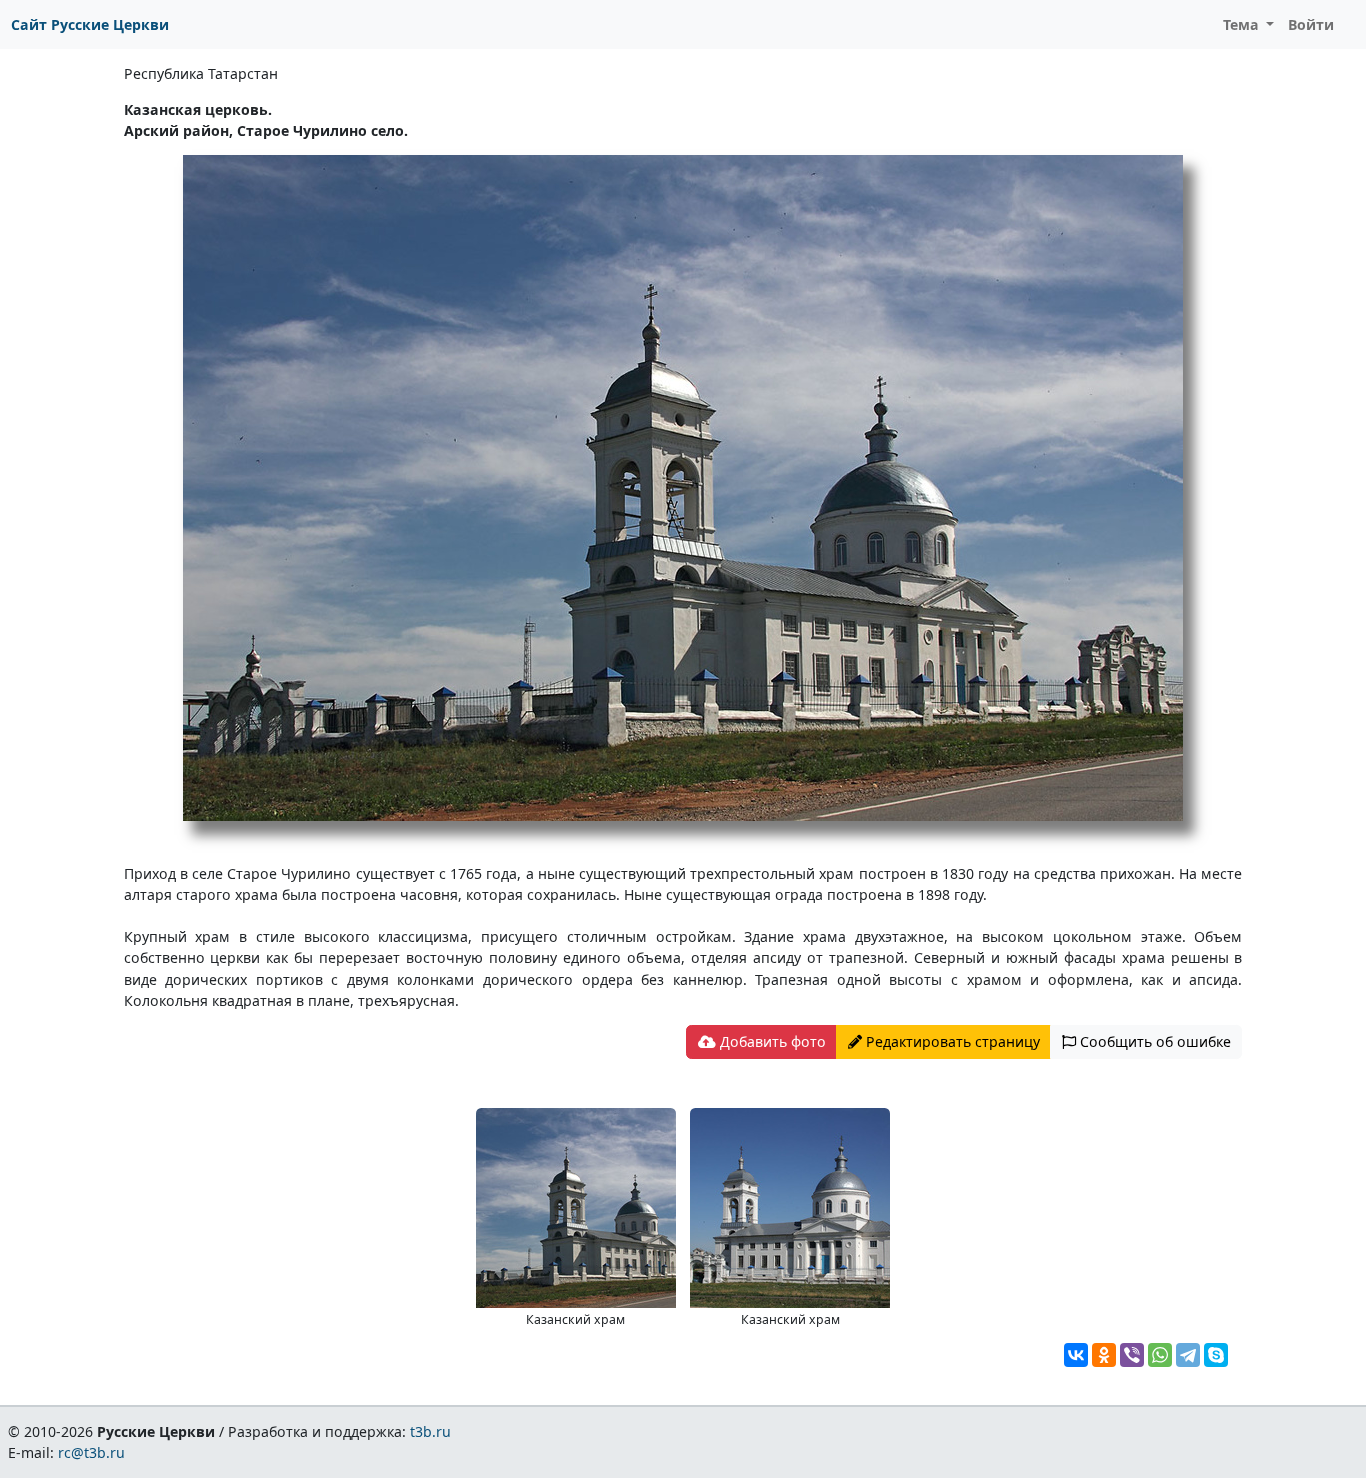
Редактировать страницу (951, 1041)
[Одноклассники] (1104, 1355)
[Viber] (1132, 1355)
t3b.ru (430, 1431)
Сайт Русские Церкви (90, 24)
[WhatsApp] (1160, 1355)
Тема (1243, 24)
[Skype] (1216, 1355)
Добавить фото (771, 1041)
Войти (1311, 24)
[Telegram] (1188, 1355)
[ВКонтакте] (1076, 1355)
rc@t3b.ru (91, 1452)
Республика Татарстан (201, 73)
